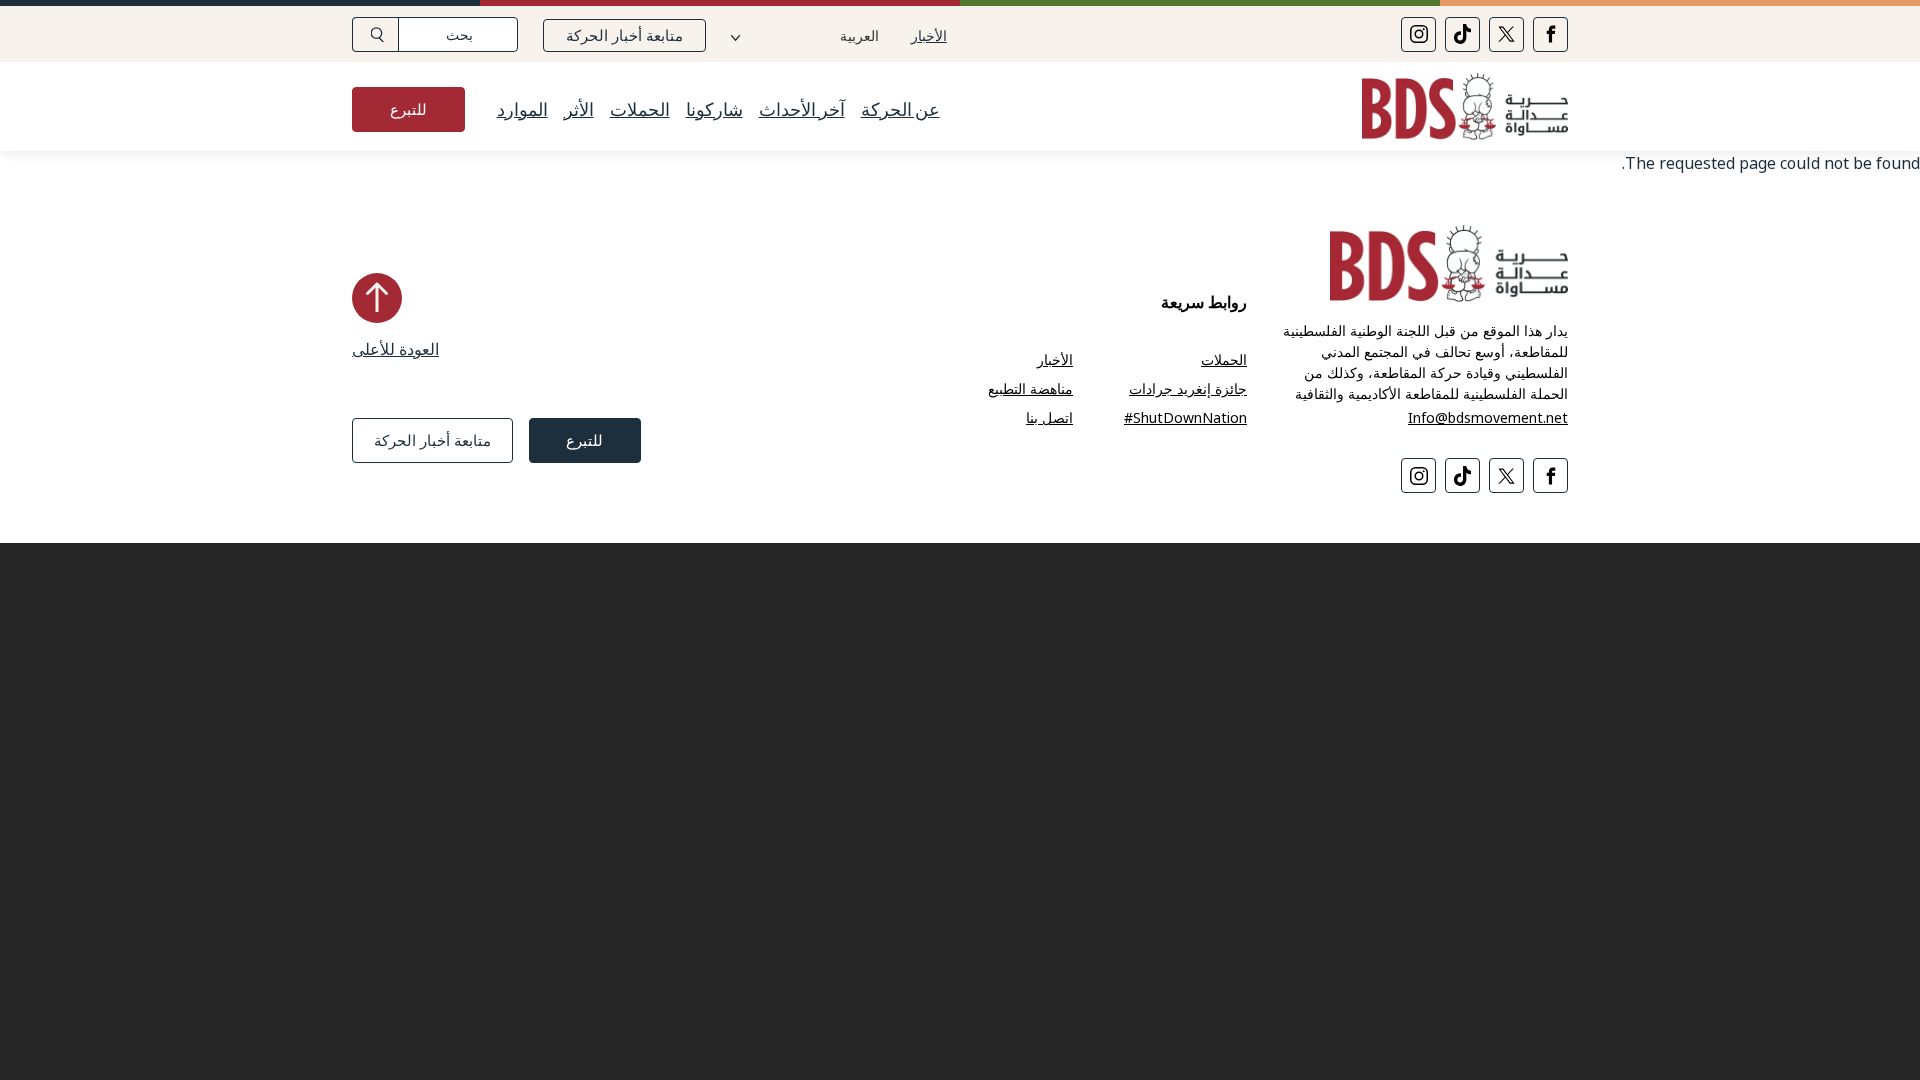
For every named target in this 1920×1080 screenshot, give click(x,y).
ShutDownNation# (1185, 417)
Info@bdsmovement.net (1488, 417)
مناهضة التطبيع (1030, 388)
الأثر (579, 110)
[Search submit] (375, 34)
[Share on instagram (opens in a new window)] (1418, 34)
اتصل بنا (1049, 417)
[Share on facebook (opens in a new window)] (1550, 34)
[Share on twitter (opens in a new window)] (1506, 34)
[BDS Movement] (1457, 109)
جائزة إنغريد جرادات (1188, 388)
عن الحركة (900, 110)
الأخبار (929, 35)
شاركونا (714, 110)
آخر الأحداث (802, 110)
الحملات (640, 110)
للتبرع (408, 109)
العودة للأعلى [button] (395, 349)
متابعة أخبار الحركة (624, 35)
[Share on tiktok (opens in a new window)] (1462, 34)
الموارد (522, 110)
